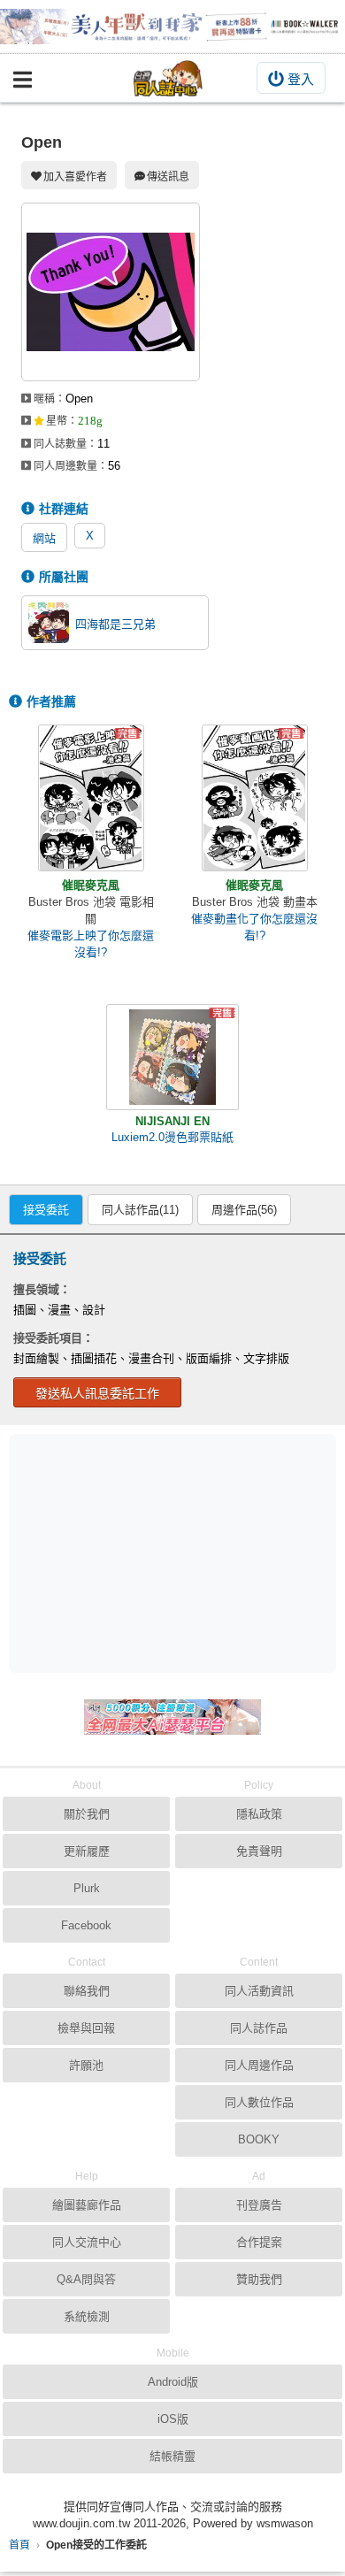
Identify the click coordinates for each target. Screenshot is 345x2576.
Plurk (87, 1888)
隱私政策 (259, 1814)
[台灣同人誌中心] (168, 78)
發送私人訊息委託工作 (97, 1393)
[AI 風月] (172, 1724)
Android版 (173, 2382)
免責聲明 (259, 1851)
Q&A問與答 (86, 2279)
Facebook (86, 1925)
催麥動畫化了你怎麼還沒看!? (254, 927)
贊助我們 (259, 2279)
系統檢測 (87, 2316)
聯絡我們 (87, 1991)
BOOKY (259, 2139)
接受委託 (46, 1210)
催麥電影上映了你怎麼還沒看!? (91, 944)
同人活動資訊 (259, 1991)
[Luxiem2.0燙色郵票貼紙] (172, 1057)
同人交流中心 (87, 2242)
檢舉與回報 (86, 2028)
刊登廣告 (259, 2205)
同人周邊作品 (259, 2065)
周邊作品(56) (244, 1210)
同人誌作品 (259, 2028)
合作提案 (259, 2242)
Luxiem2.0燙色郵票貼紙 (172, 1137)
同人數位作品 (259, 2102)
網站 (44, 538)
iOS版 (173, 2419)
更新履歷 (87, 1851)
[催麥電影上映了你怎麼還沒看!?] (91, 798)
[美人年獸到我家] (172, 27)
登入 (301, 79)
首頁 (19, 2545)
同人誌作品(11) (140, 1210)
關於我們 (87, 1814)
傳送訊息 (168, 177)
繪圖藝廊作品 (87, 2205)
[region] (177, 1552)
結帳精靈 (172, 2456)
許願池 (86, 2065)
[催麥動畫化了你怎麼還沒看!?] (255, 798)
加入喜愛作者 (75, 177)
